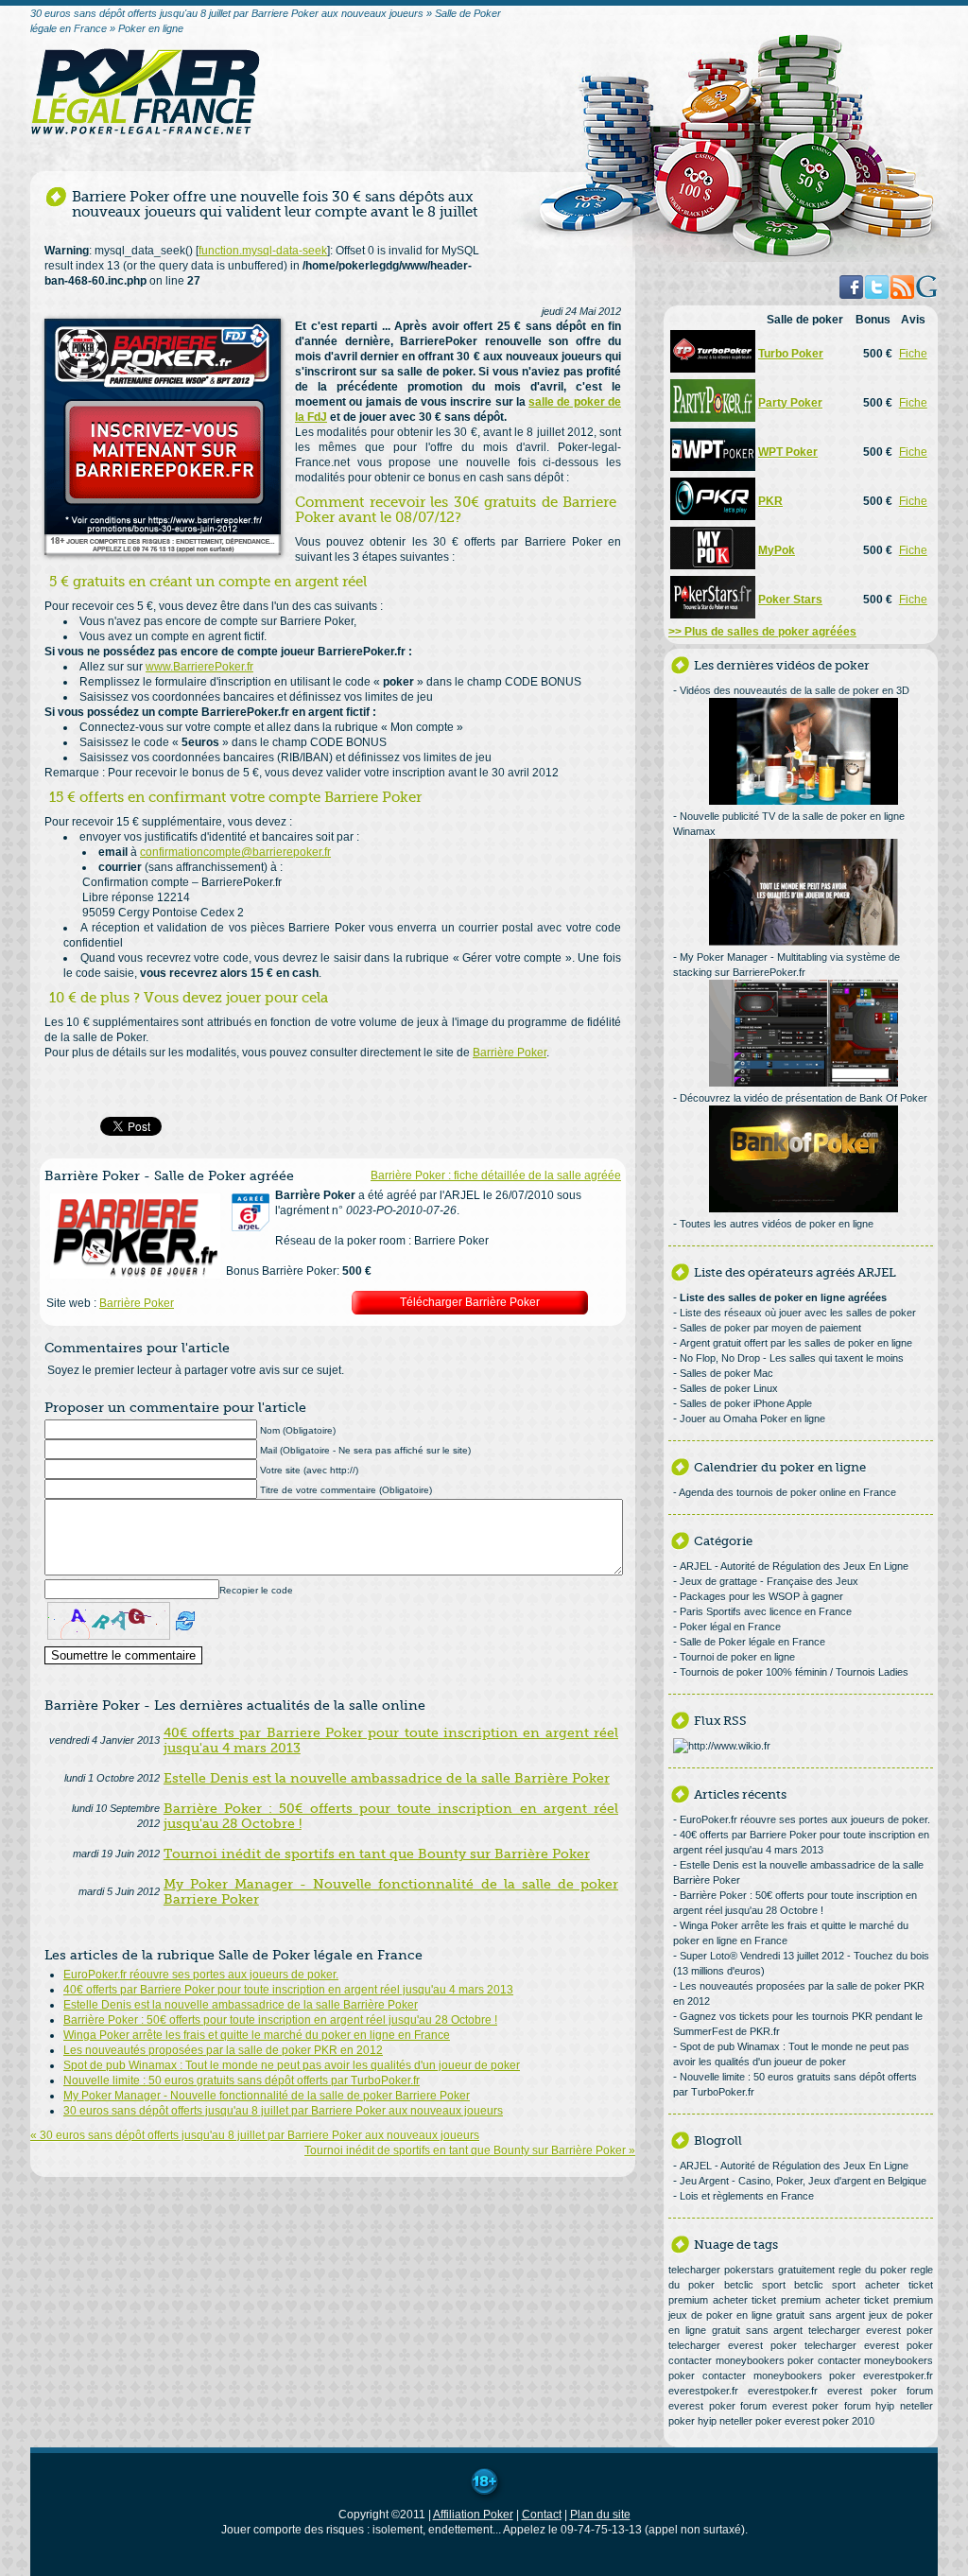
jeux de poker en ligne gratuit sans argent (767, 2315)
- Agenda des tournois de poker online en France (785, 1492)
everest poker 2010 (830, 2421)
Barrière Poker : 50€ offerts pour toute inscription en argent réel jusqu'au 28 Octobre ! (280, 2020)
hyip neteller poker (740, 2421)
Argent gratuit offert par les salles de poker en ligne (796, 1343)
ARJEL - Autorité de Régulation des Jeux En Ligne (794, 1566)
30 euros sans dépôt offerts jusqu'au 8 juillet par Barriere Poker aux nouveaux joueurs (283, 2111)
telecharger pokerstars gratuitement (752, 2270)
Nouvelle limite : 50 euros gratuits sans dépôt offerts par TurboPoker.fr (242, 2080)
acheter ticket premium (767, 2300)
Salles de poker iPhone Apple (746, 1403)
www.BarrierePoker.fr (199, 667)
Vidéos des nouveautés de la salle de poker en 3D (795, 690)
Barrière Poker (510, 1053)
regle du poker (873, 2270)
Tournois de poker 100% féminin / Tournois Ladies (794, 1672)
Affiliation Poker (473, 2515)
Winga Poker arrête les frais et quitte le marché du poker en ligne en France (257, 2035)
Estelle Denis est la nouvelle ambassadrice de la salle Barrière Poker (241, 2005)
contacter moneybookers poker (741, 2360)
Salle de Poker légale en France (752, 1642)
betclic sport (755, 2285)
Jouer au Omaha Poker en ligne (752, 1419)
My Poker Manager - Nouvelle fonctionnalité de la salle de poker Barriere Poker (267, 2096)
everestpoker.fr (898, 2376)
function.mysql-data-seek (263, 251)
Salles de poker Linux (729, 1388)
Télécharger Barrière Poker (470, 1302)
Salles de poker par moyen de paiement (770, 1328)
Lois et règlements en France (747, 2196)
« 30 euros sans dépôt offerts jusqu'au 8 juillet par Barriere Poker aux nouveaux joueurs (255, 2135)
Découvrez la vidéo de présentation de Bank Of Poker (804, 1098)
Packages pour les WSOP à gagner (761, 1596)
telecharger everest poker (871, 2330)
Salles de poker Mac (726, 1373)
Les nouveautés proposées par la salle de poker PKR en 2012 (223, 2050)
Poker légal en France (730, 1627)
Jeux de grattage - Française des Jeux (769, 1581)
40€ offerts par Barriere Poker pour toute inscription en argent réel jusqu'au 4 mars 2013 (288, 1990)
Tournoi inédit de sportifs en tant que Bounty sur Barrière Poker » (470, 2150)
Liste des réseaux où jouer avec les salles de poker (798, 1313)
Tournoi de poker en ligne (737, 1657)
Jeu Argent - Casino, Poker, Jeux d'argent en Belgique (803, 2181)
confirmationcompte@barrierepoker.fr (235, 852)
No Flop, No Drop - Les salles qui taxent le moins (792, 1358)
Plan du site (600, 2515)
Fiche (913, 354)
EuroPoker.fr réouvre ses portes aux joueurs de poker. (201, 1975)
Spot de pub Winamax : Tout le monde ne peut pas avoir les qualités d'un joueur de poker (292, 2065)
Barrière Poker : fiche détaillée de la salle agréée (496, 1175)
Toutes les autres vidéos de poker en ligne (777, 1224)
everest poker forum (881, 2391)
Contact (542, 2515)
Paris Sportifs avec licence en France (766, 1611)
